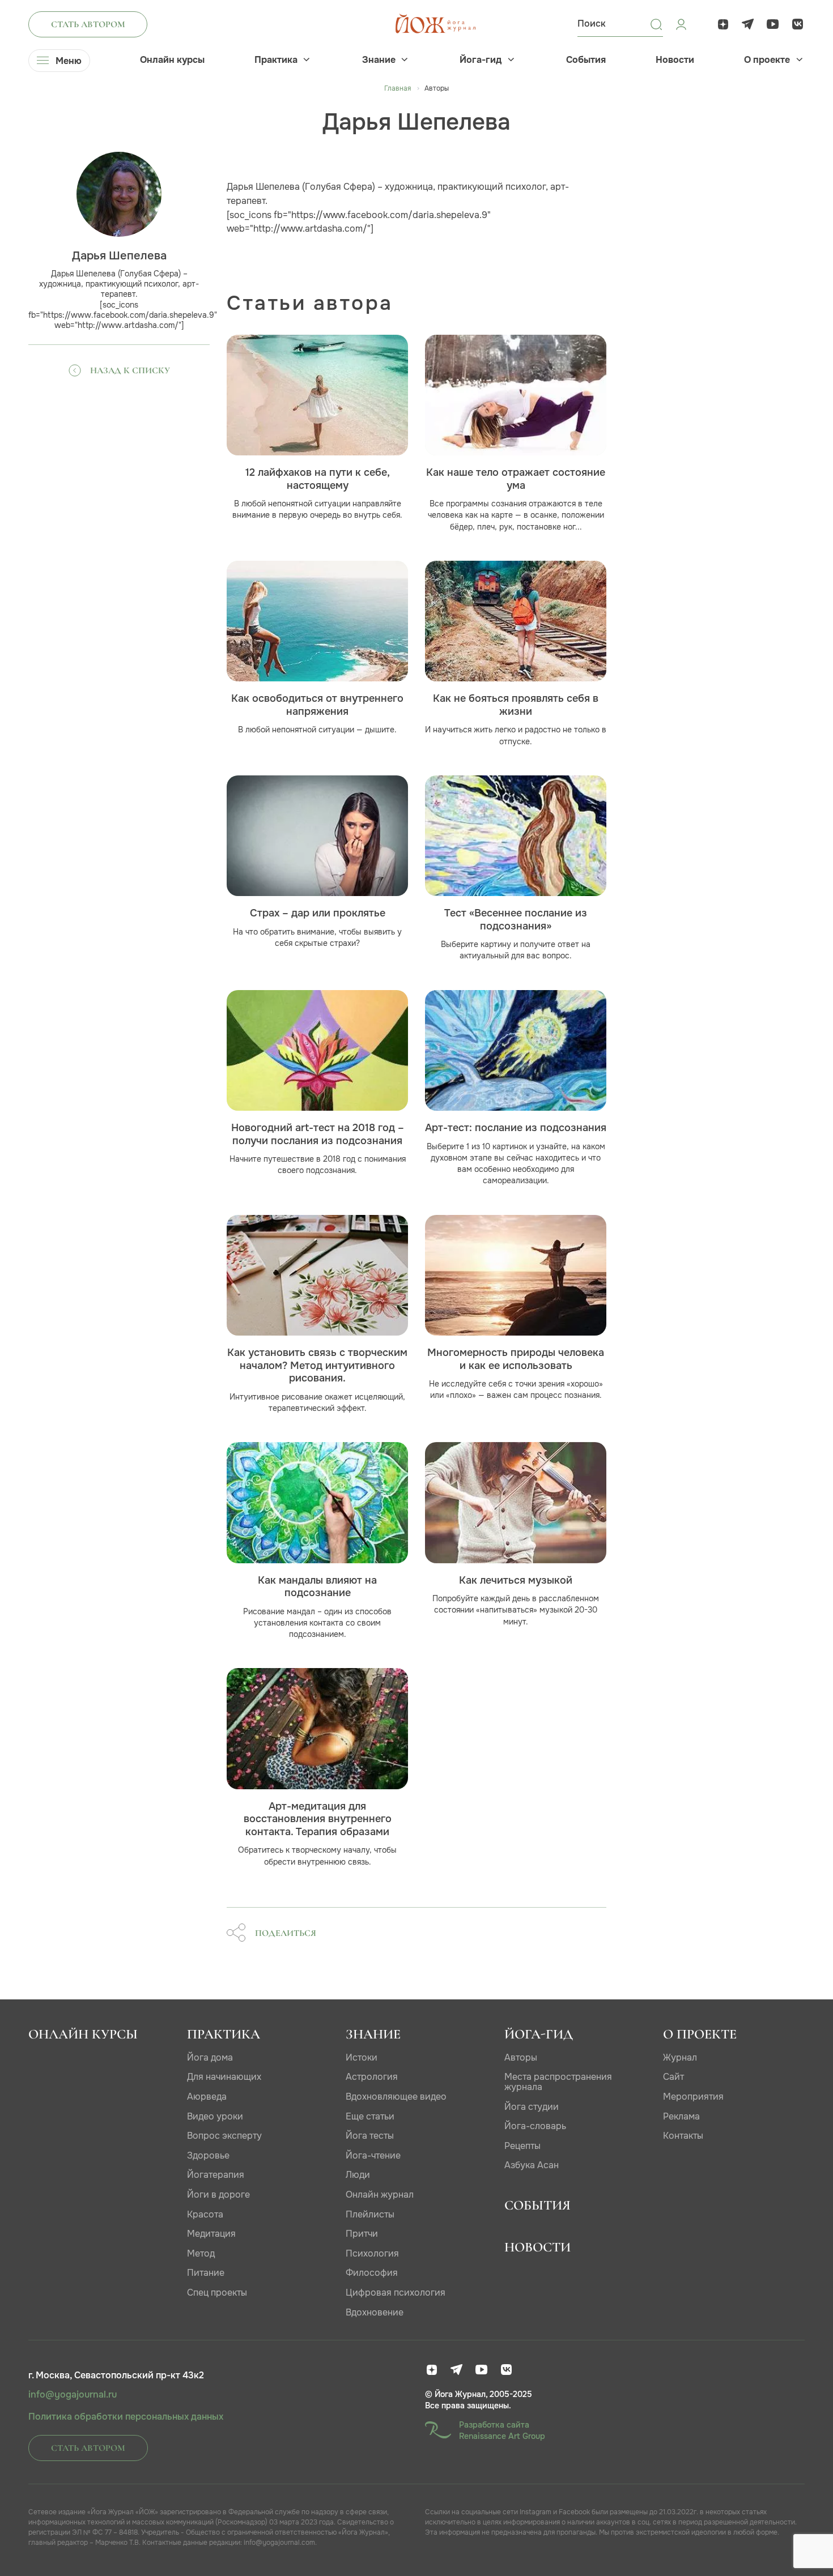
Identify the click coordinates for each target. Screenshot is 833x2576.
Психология (372, 2253)
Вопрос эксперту (224, 2136)
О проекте (767, 60)
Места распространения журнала (558, 2082)
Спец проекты (217, 2293)
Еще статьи (370, 2116)
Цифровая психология (396, 2293)
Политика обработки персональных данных (126, 2417)
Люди (358, 2175)
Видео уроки (215, 2116)
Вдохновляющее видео (396, 2097)
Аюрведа (207, 2097)
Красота (205, 2214)
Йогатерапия (216, 2175)
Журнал (680, 2057)
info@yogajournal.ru (73, 2395)
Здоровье (208, 2155)
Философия (372, 2273)
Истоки (362, 2057)
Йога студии (532, 2107)
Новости (675, 60)
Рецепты (522, 2146)
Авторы (521, 2057)
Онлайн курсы (172, 60)
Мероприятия (693, 2097)
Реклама (681, 2116)
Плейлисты (370, 2214)
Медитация (211, 2234)
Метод (201, 2253)
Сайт (673, 2077)
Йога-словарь (535, 2126)
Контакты (683, 2136)
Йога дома (210, 2057)
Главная (398, 88)
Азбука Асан (532, 2165)
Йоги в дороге (218, 2195)
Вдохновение (375, 2312)
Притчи (362, 2234)
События (586, 60)
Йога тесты (370, 2136)
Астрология (372, 2077)
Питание (206, 2273)
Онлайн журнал (380, 2195)
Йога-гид (481, 60)
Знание (379, 60)
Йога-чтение (373, 2155)
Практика (276, 60)
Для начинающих (224, 2077)
